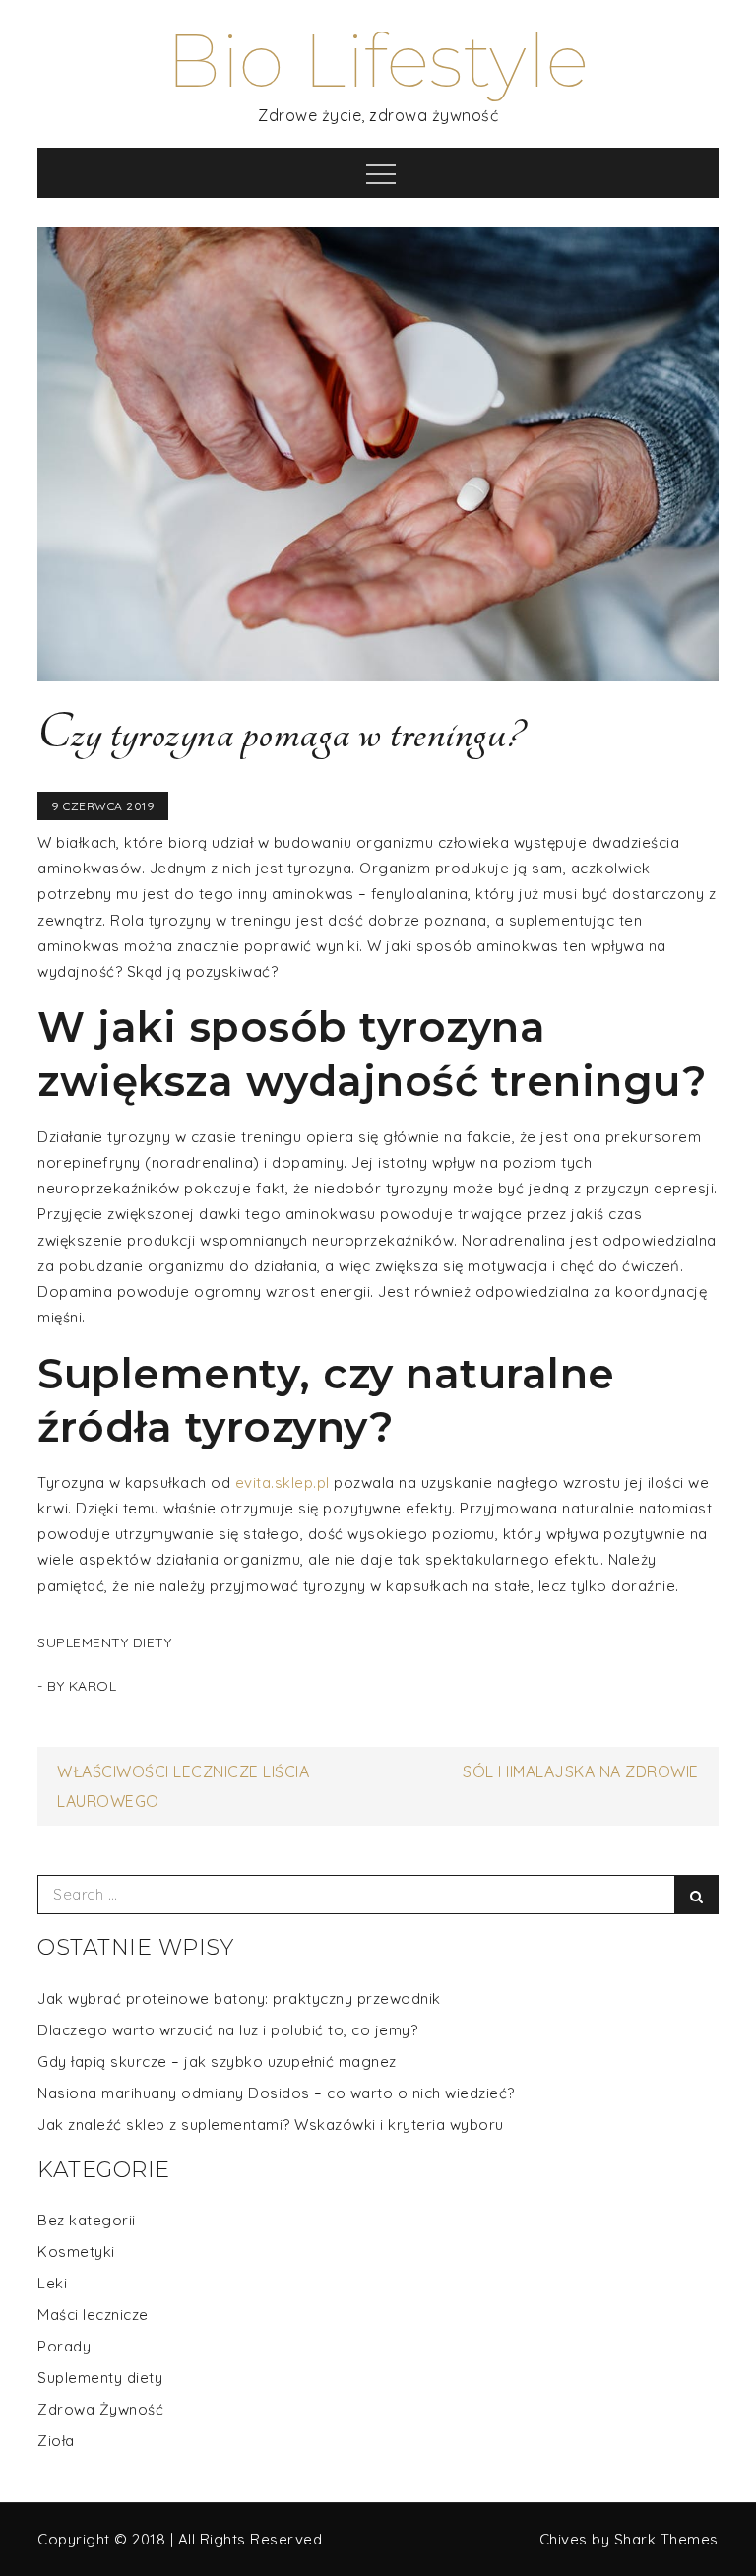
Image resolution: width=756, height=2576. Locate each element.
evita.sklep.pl (283, 1482)
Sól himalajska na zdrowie (581, 1771)
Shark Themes (666, 2539)
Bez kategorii (87, 2220)
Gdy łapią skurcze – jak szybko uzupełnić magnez (217, 2061)
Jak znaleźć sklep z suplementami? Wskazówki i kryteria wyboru (271, 2125)
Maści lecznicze (93, 2315)
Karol (93, 1686)
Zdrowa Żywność (100, 2409)
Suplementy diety (104, 1642)
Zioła (56, 2441)
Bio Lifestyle (378, 61)
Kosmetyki (76, 2252)
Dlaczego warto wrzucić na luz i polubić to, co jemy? (227, 2030)
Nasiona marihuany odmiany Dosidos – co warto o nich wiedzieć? (276, 2093)
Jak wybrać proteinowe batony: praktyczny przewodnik (239, 1998)
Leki (52, 2283)
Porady (64, 2346)
